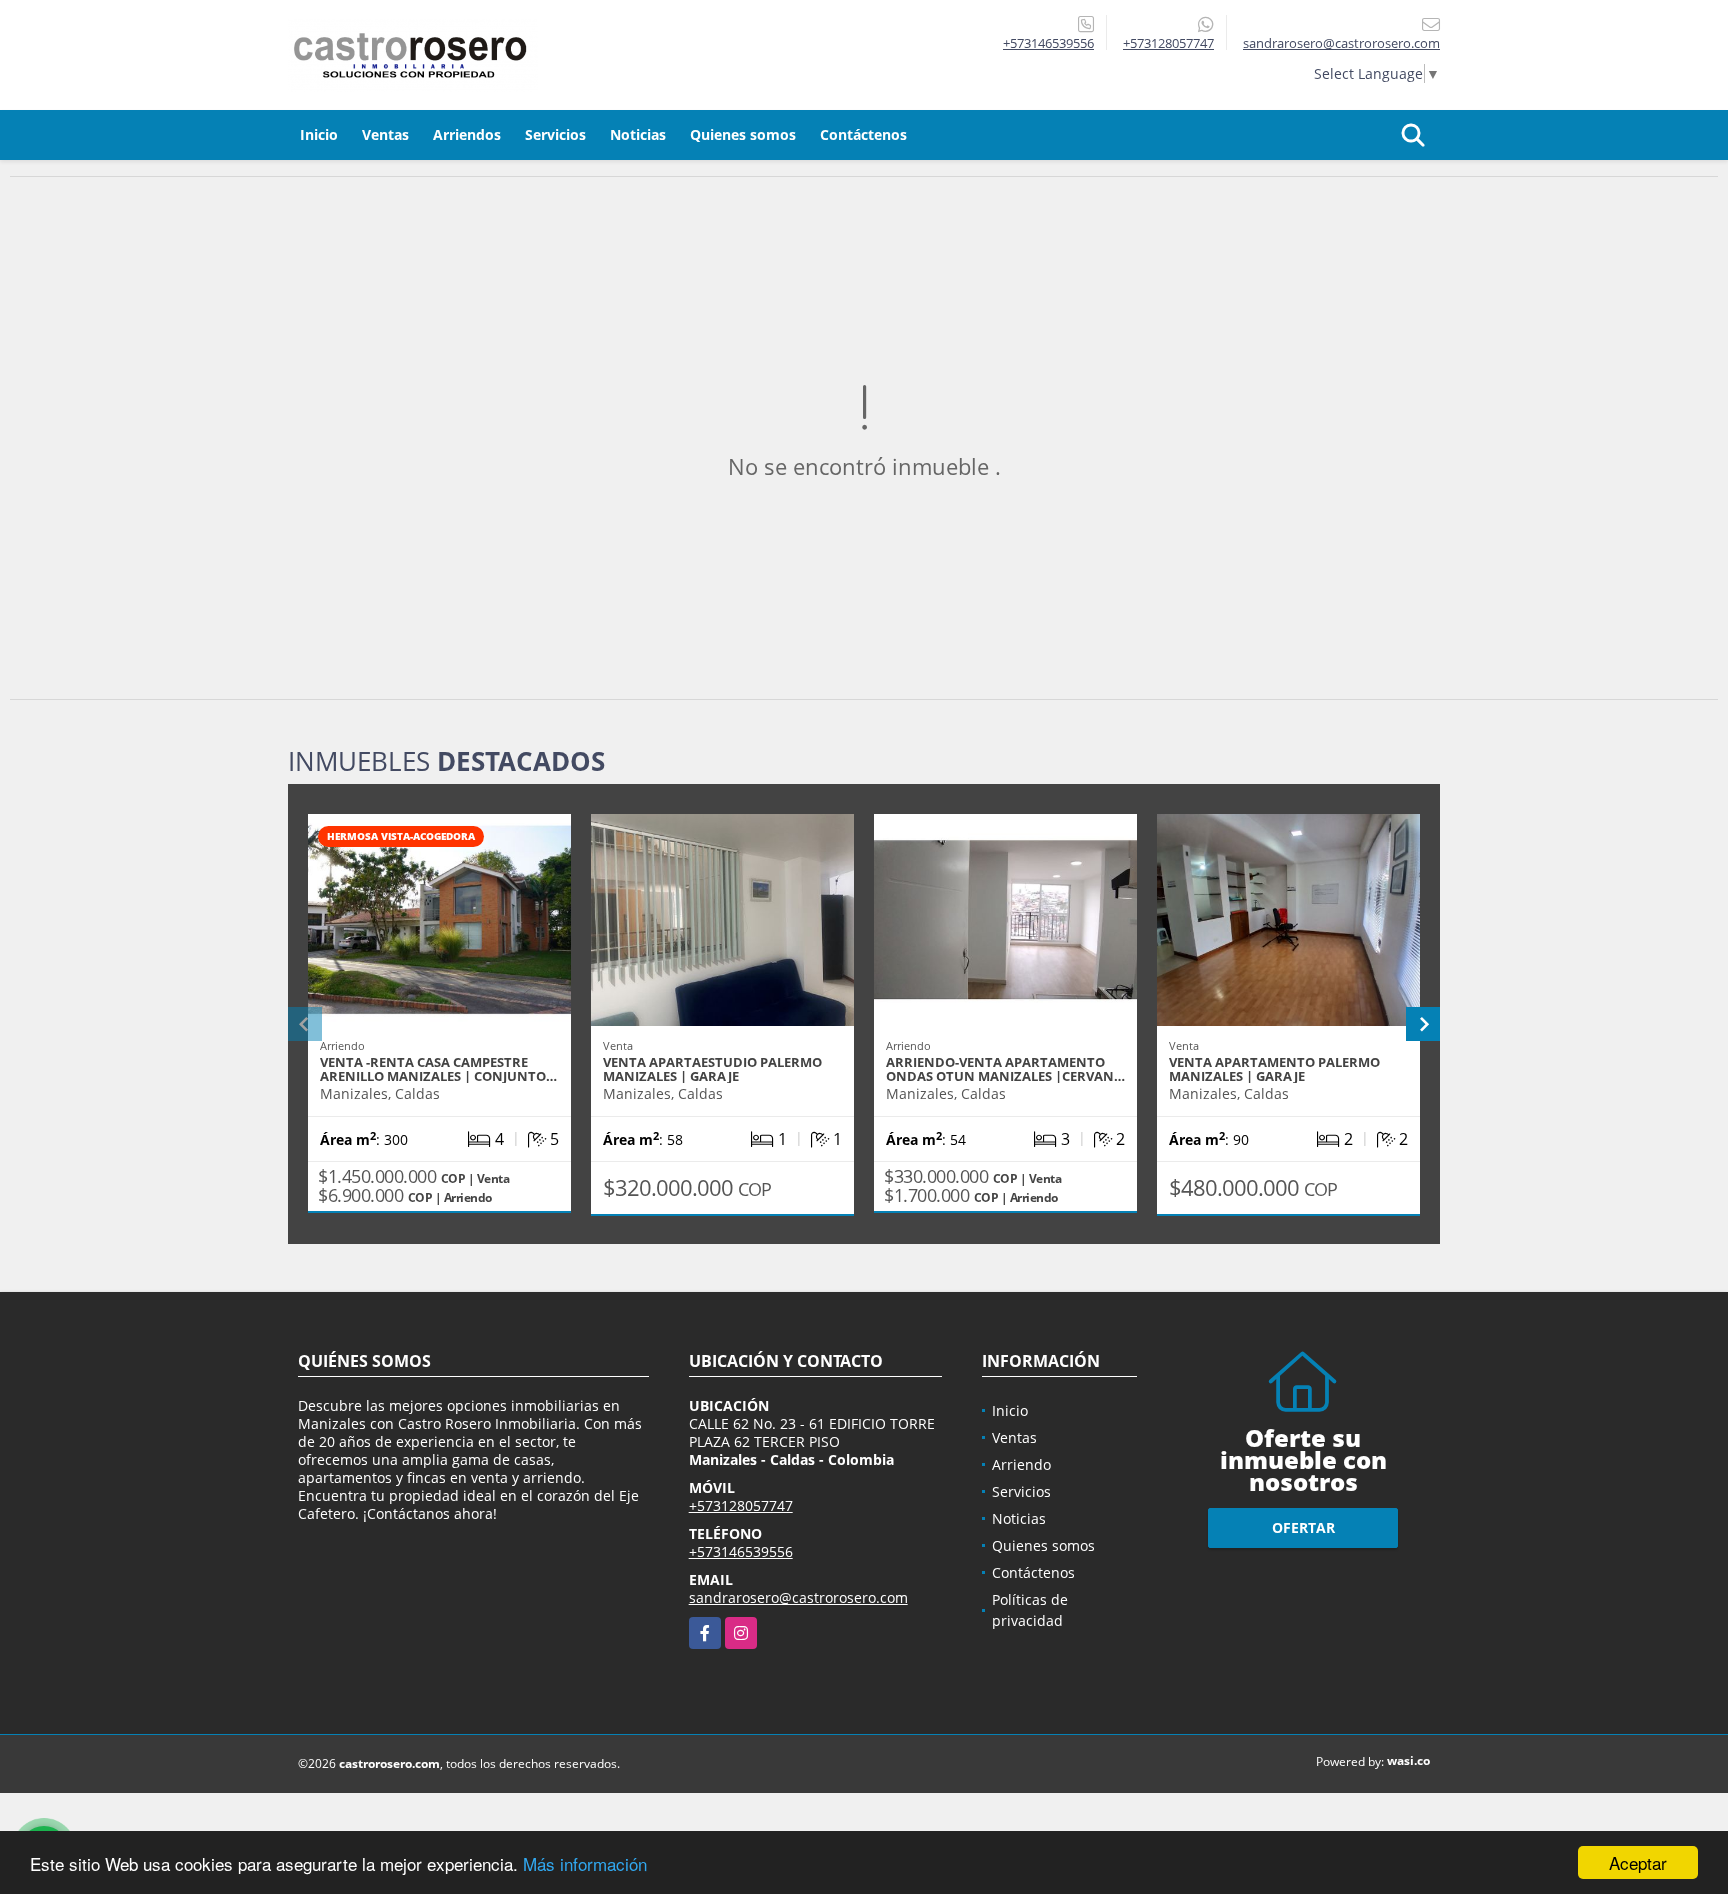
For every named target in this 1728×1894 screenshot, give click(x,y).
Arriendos (467, 134)
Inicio (319, 134)
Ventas (385, 134)
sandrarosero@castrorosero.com (798, 1597)
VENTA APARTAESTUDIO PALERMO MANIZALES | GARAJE (712, 1069)
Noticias (638, 134)
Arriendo (1021, 1464)
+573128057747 (1168, 43)
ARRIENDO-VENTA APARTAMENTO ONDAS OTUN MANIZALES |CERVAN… (1005, 1069)
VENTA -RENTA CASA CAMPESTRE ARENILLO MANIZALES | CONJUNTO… (438, 1069)
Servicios (555, 134)
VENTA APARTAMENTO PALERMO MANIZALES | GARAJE (1274, 1069)
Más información (585, 1863)
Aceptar (1638, 1862)
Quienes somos (743, 134)
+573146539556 (1048, 43)
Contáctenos (863, 134)
